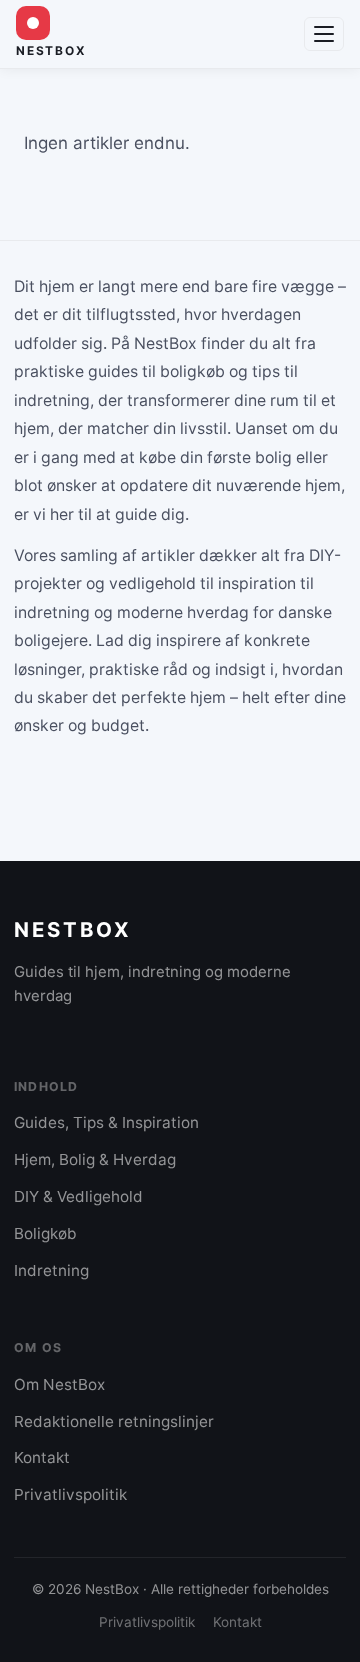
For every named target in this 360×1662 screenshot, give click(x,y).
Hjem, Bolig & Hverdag (95, 1159)
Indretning (51, 1270)
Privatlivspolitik (70, 1494)
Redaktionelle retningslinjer (114, 1421)
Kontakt (42, 1457)
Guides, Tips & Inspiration (106, 1122)
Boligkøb (45, 1233)
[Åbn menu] (324, 34)
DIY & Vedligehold (78, 1196)
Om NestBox (59, 1384)
